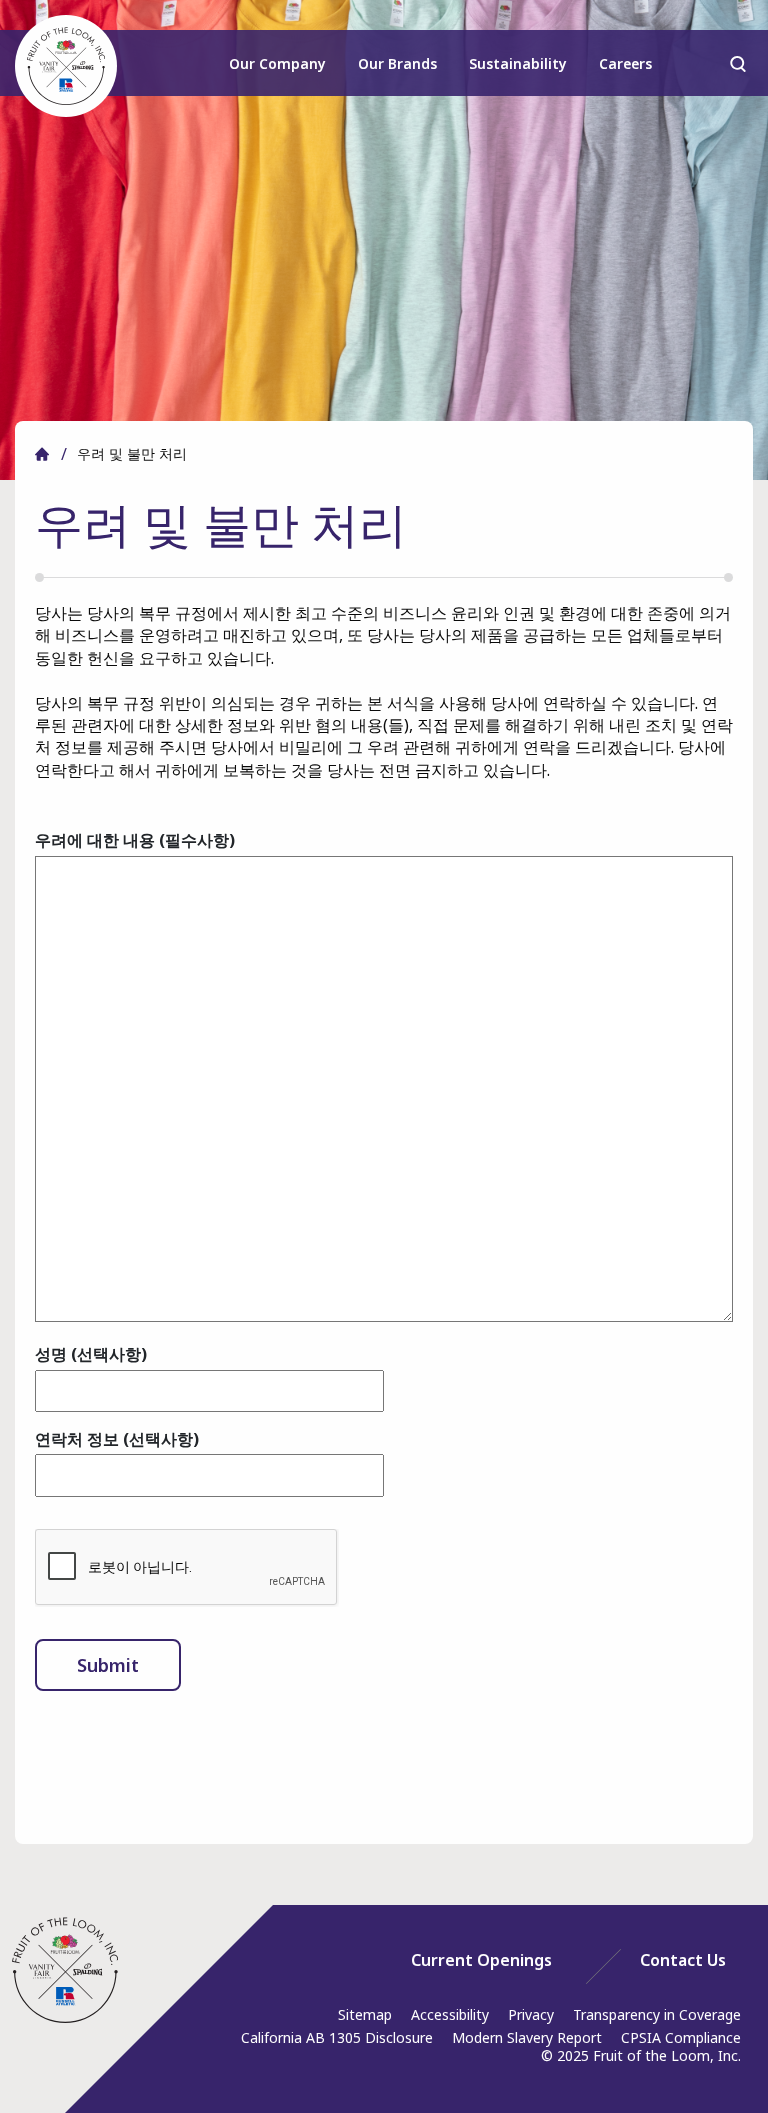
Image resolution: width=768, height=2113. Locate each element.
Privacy (531, 2014)
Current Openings (481, 1960)
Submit (108, 1665)
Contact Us (683, 1960)
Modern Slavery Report (527, 2037)
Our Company (277, 63)
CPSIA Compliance (681, 2037)
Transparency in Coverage (657, 2014)
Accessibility (450, 2014)
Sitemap (365, 2014)
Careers (625, 63)
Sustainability (518, 63)
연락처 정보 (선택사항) (117, 1439)
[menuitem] (278, 72)
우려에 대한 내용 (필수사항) (135, 840)
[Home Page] (65, 1970)
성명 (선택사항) (91, 1354)
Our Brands (397, 63)
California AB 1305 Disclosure (337, 2037)
